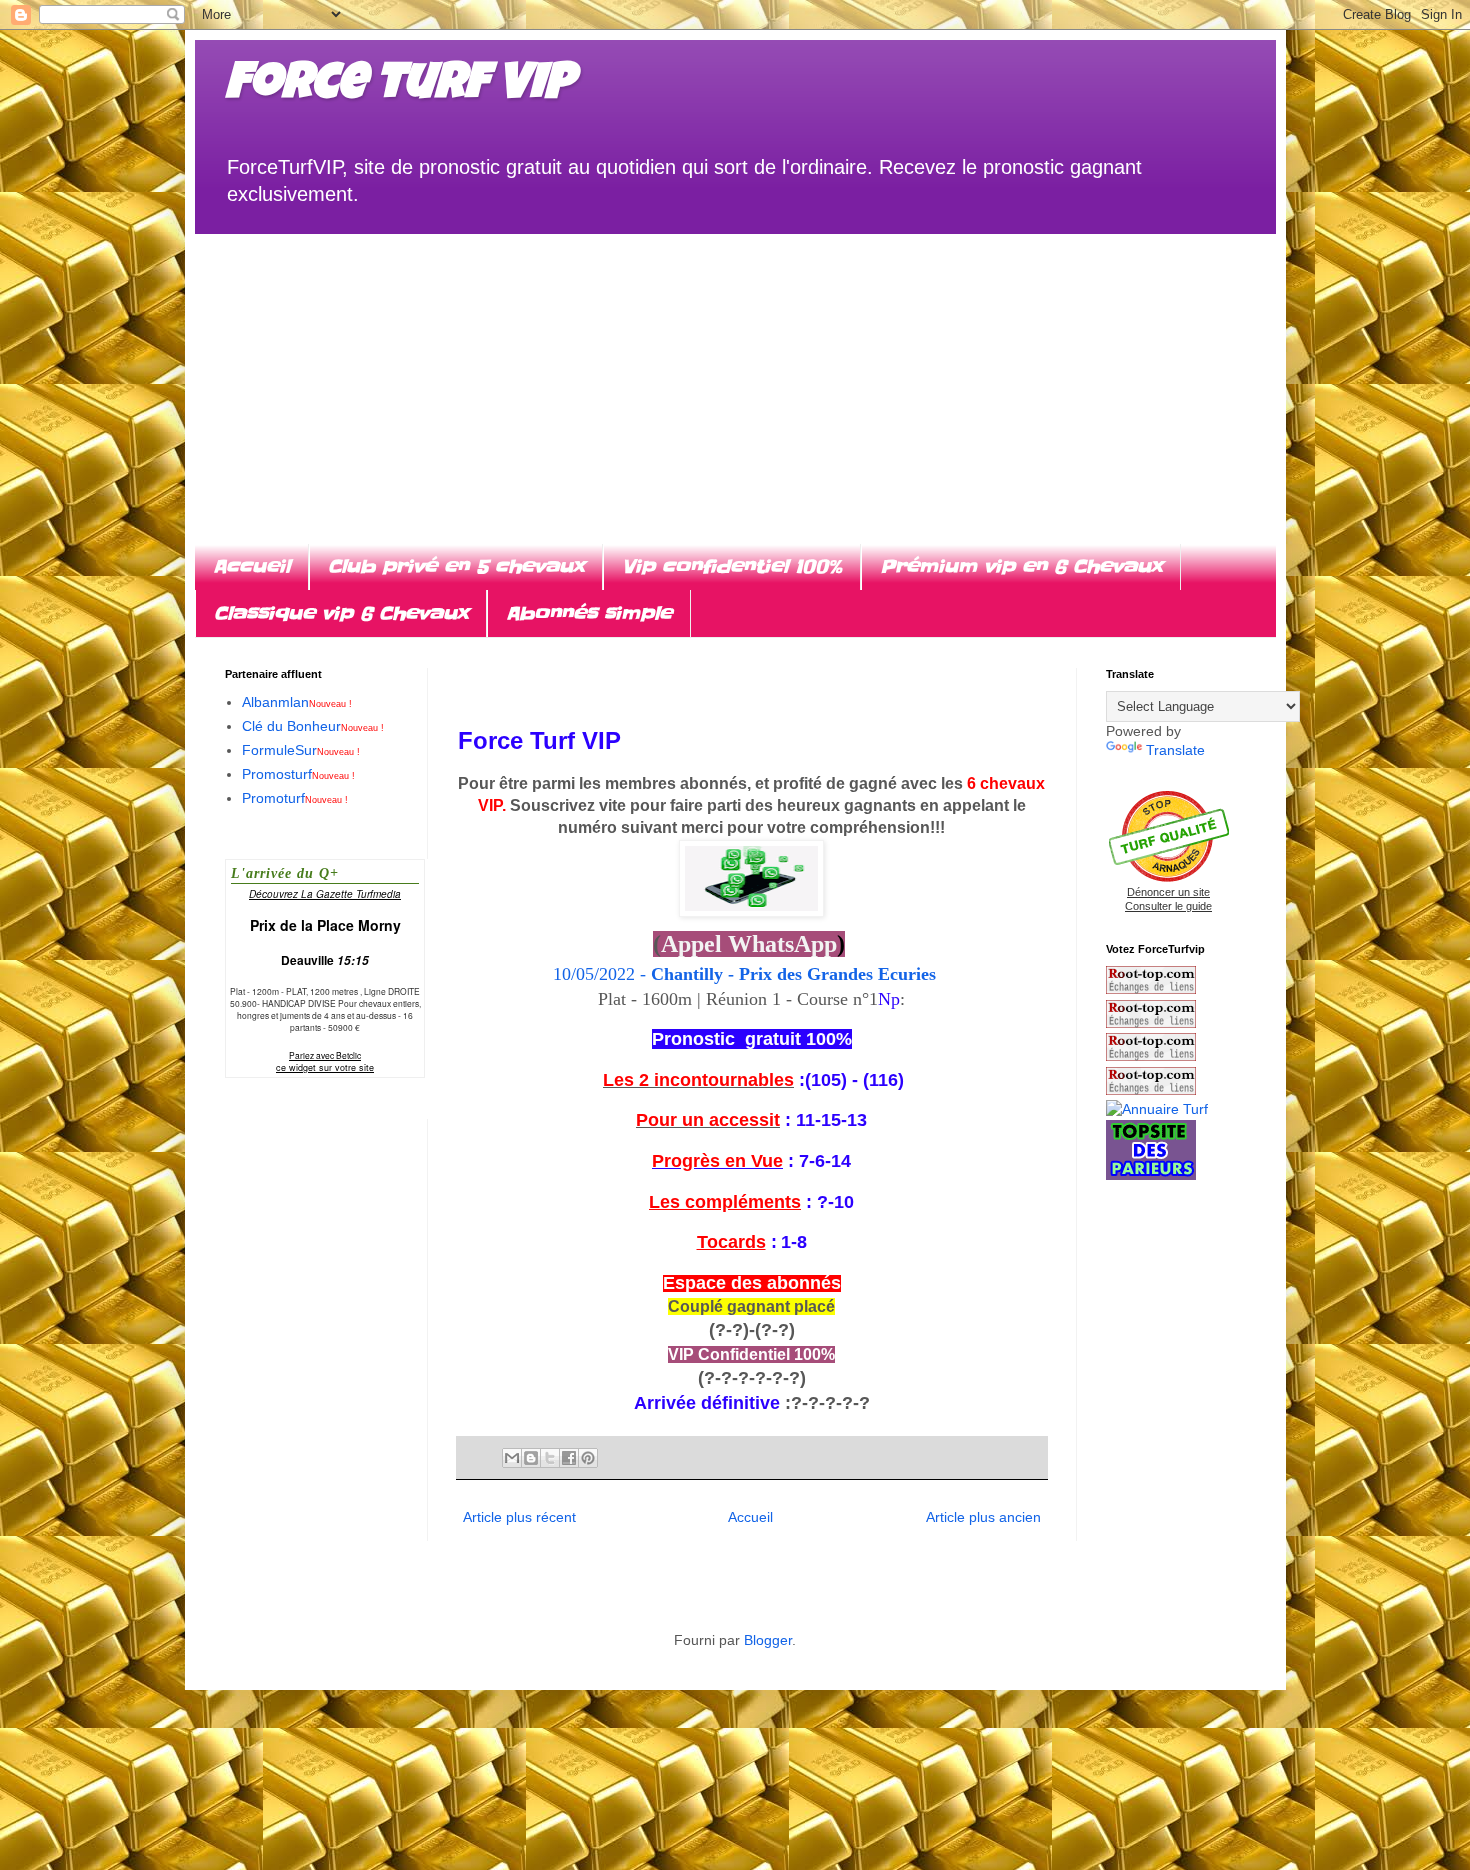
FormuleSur (301, 750)
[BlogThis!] (531, 1458)
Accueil (251, 566)
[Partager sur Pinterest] (588, 1458)
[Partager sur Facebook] (569, 1458)
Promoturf (295, 798)
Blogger (768, 1640)
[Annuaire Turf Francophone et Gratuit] (1157, 1109)
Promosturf (298, 774)
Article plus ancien (983, 1517)
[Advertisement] (735, 374)
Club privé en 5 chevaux (456, 566)
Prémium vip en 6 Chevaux (1021, 566)
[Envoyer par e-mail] (512, 1458)
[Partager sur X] (550, 1458)
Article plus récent (519, 1517)
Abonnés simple (589, 613)
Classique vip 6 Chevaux (341, 613)
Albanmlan (297, 702)
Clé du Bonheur (313, 726)
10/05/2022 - (752, 974)
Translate (1175, 750)
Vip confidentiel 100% (732, 566)
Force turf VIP (399, 87)
